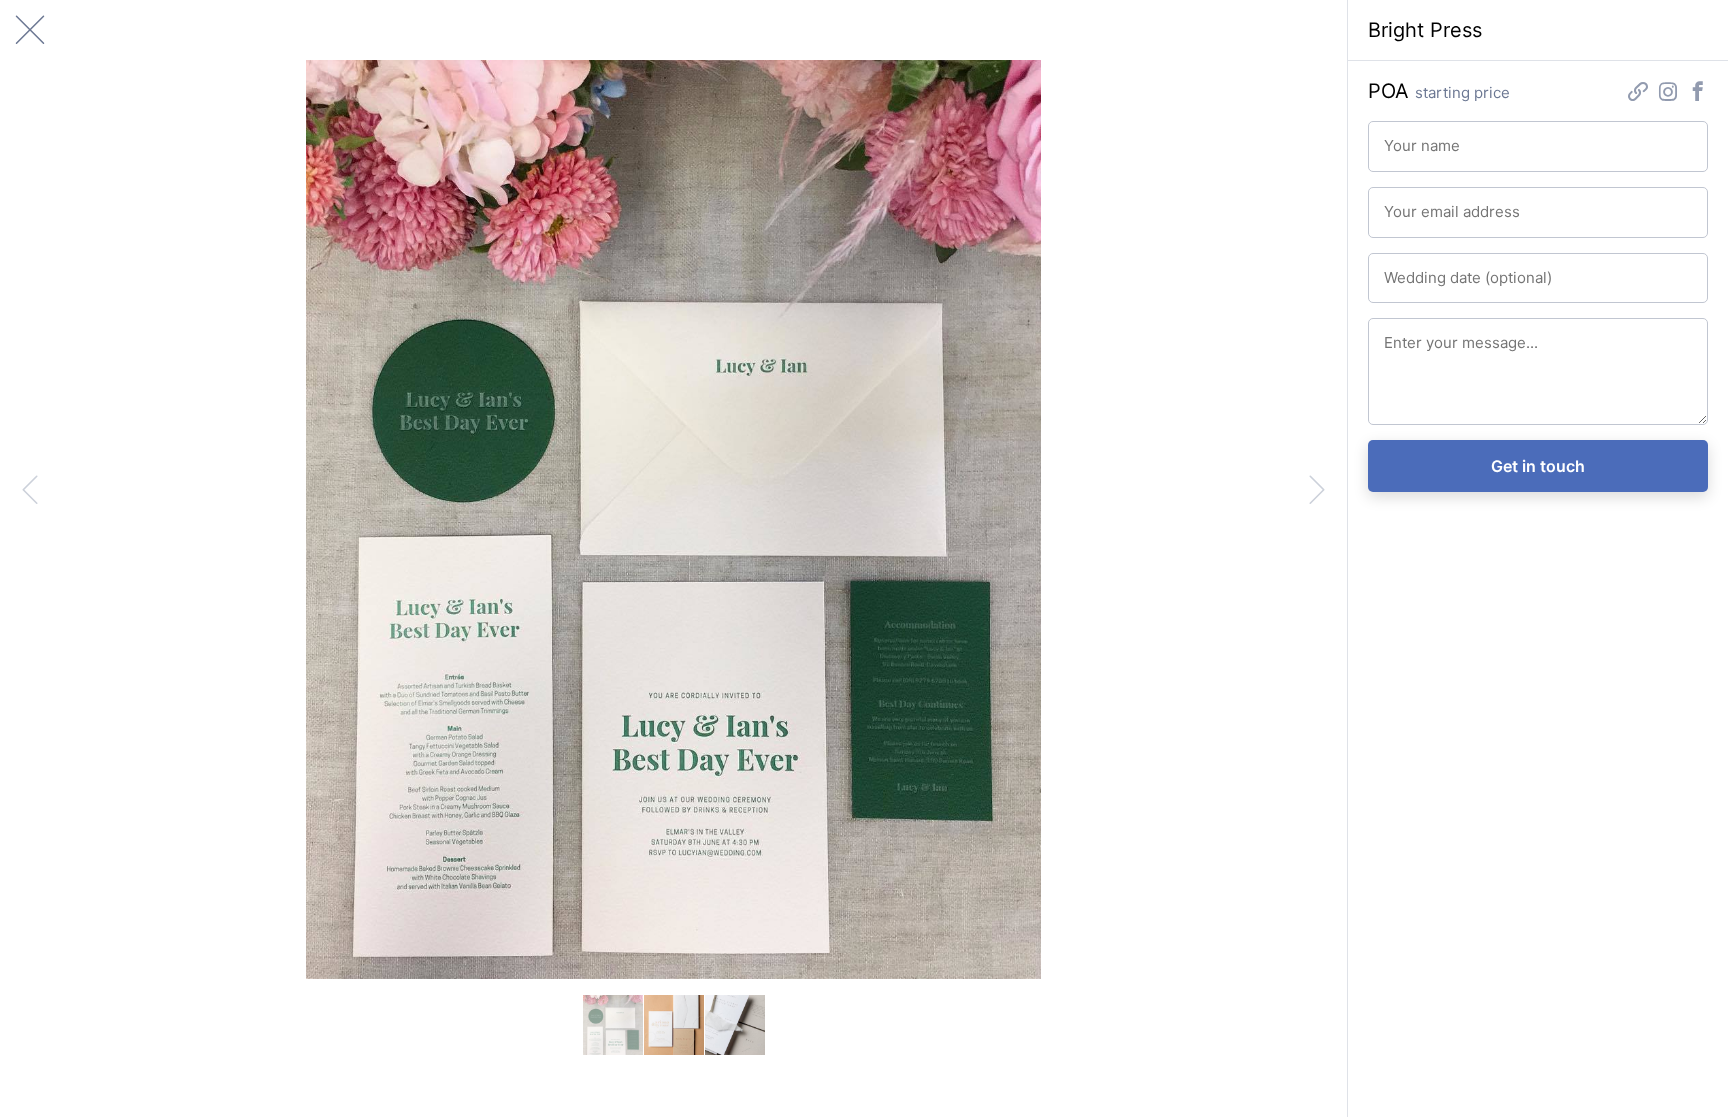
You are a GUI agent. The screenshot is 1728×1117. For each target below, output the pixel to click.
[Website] (1638, 93)
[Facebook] (1698, 93)
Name (1399, 137)
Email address (1421, 203)
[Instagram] (1668, 93)
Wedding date (1421, 269)
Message (1408, 334)
